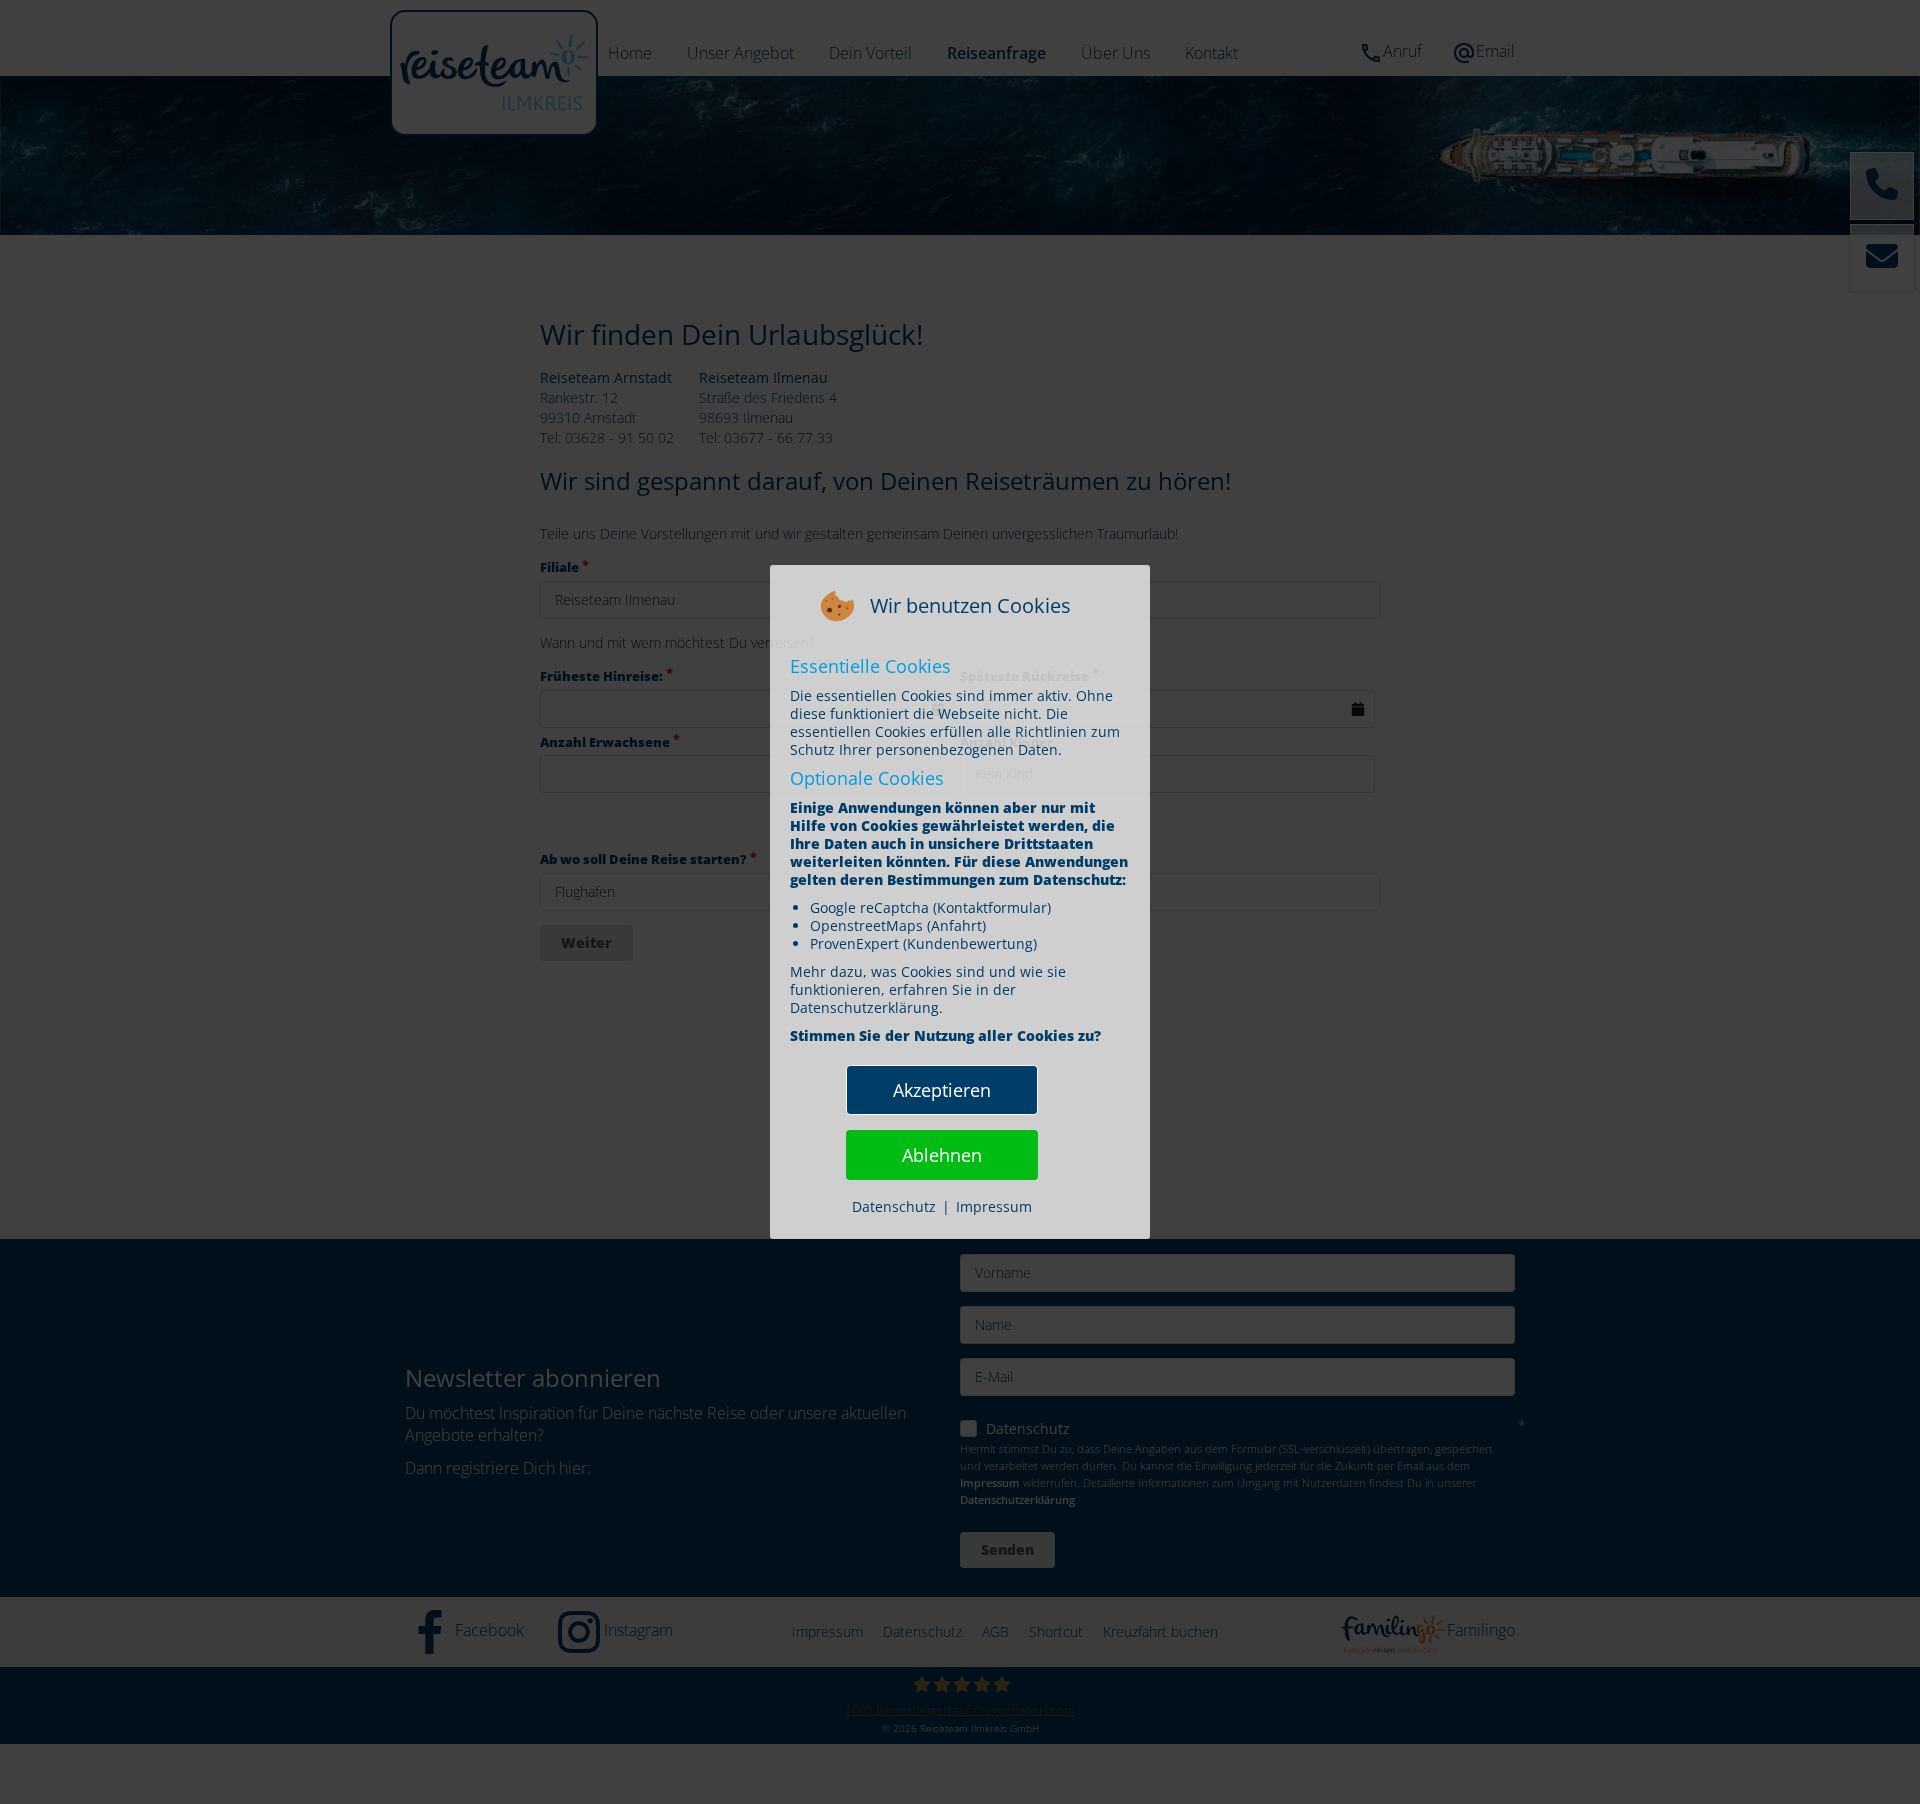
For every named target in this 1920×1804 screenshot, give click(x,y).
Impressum (994, 1206)
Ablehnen (942, 1155)
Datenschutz (894, 1206)
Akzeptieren (942, 1090)
